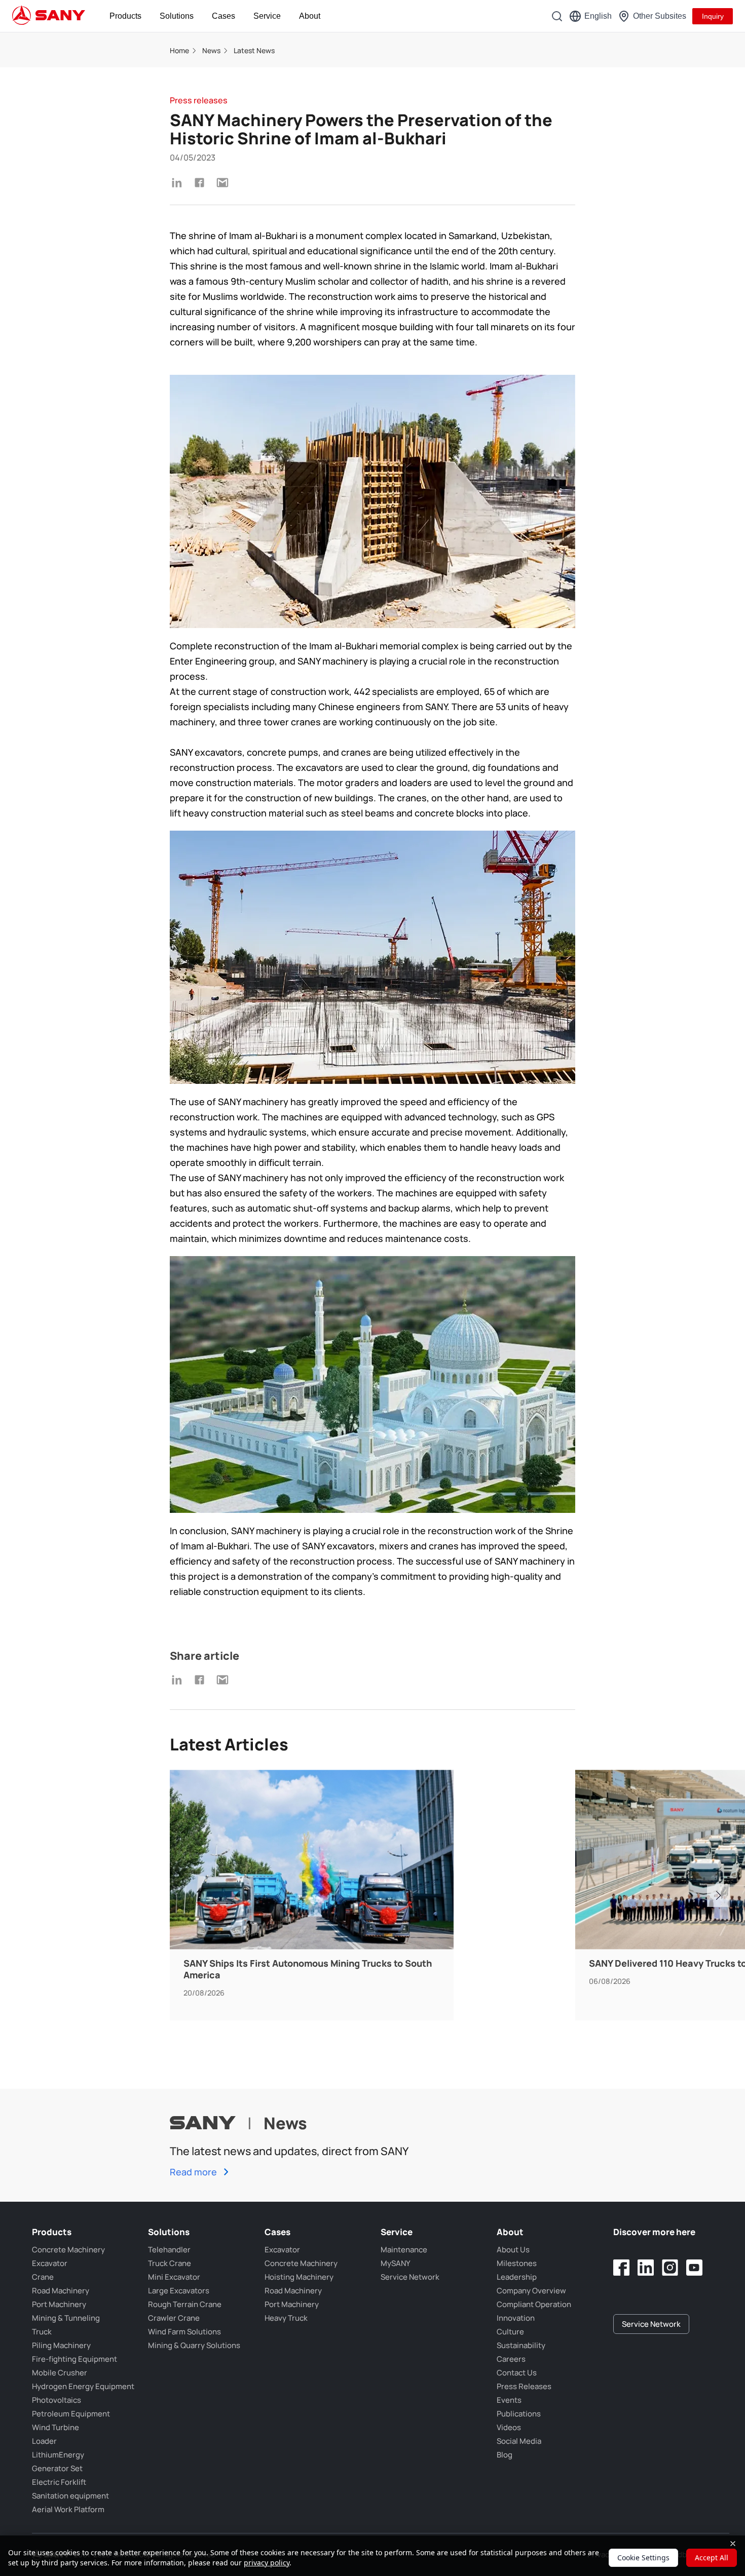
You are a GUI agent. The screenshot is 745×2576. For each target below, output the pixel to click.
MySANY (396, 2263)
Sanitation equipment (70, 2496)
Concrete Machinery (68, 2250)
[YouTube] (694, 2268)
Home (179, 50)
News (211, 50)
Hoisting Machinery (299, 2277)
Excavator (50, 2263)
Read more (194, 2172)
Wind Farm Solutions (184, 2332)
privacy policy (267, 2563)
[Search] (557, 16)
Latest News (254, 50)
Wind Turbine (55, 2427)
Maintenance (404, 2250)
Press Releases (524, 2386)
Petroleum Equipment (71, 2414)
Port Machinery (59, 2304)
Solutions (177, 16)
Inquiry (713, 16)
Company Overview (531, 2291)
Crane (43, 2277)
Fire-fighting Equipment (74, 2359)
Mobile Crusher (60, 2373)
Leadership (517, 2277)
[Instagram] (670, 2268)
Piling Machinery (61, 2345)
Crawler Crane (174, 2318)
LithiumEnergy (58, 2455)
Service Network (410, 2277)
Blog (505, 2455)
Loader (44, 2441)
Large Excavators (179, 2291)
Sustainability (521, 2345)
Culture (510, 2332)
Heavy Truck (286, 2318)
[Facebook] (621, 2268)
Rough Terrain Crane (185, 2304)
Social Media (519, 2441)
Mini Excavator (174, 2277)
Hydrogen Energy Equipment (83, 2386)
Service (267, 16)
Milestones (517, 2263)
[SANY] (49, 16)
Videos (509, 2427)
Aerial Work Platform (68, 2509)
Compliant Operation (534, 2304)
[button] (718, 1896)
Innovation (516, 2318)
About (310, 16)
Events (509, 2400)
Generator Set (57, 2468)
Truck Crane (170, 2263)
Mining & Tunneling (66, 2318)
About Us (513, 2250)
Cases (223, 16)
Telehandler (169, 2250)
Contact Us (517, 2373)
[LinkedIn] (646, 2268)
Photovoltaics (57, 2400)
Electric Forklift (59, 2482)
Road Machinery (61, 2291)
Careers (511, 2359)
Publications (519, 2414)
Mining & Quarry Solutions (194, 2345)
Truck (42, 2332)
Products (125, 16)
